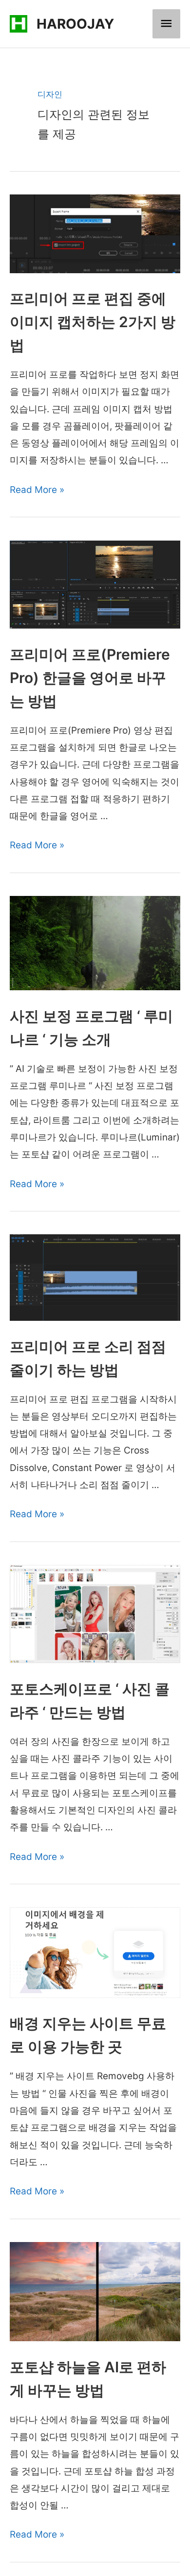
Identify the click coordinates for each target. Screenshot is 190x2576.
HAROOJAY (75, 24)
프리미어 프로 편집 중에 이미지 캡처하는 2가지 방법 (93, 322)
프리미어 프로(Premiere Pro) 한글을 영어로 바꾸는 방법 (90, 678)
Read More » (37, 490)
